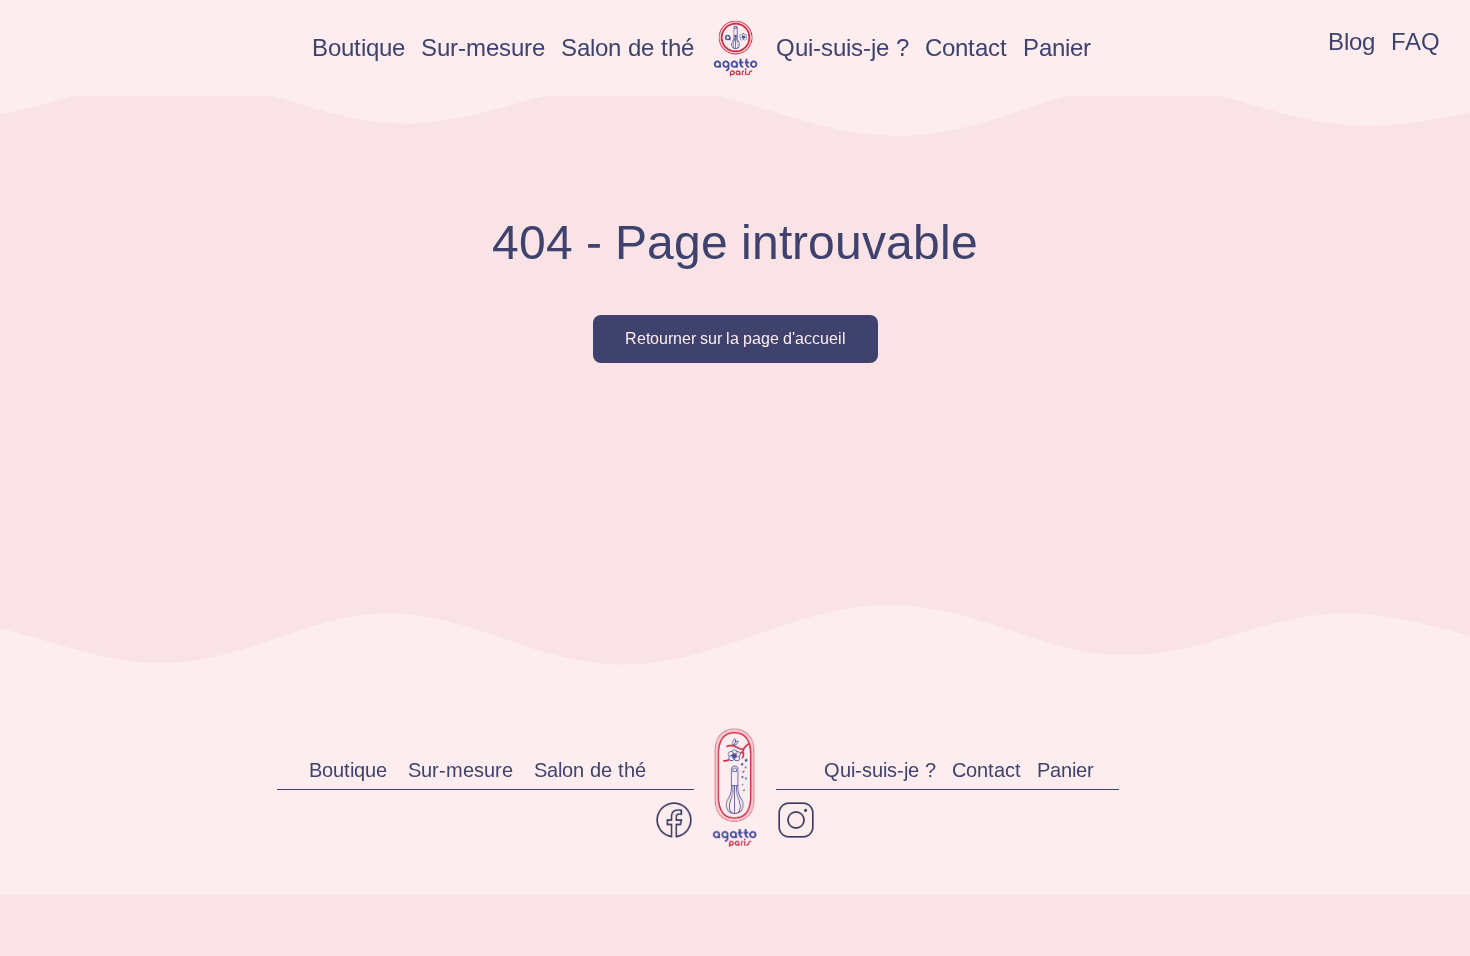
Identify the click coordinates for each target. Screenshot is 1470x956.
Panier (1057, 47)
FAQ (1415, 41)
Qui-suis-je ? (842, 47)
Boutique (358, 47)
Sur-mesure (483, 47)
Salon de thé (627, 47)
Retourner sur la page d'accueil (735, 338)
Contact (966, 47)
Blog (1351, 41)
